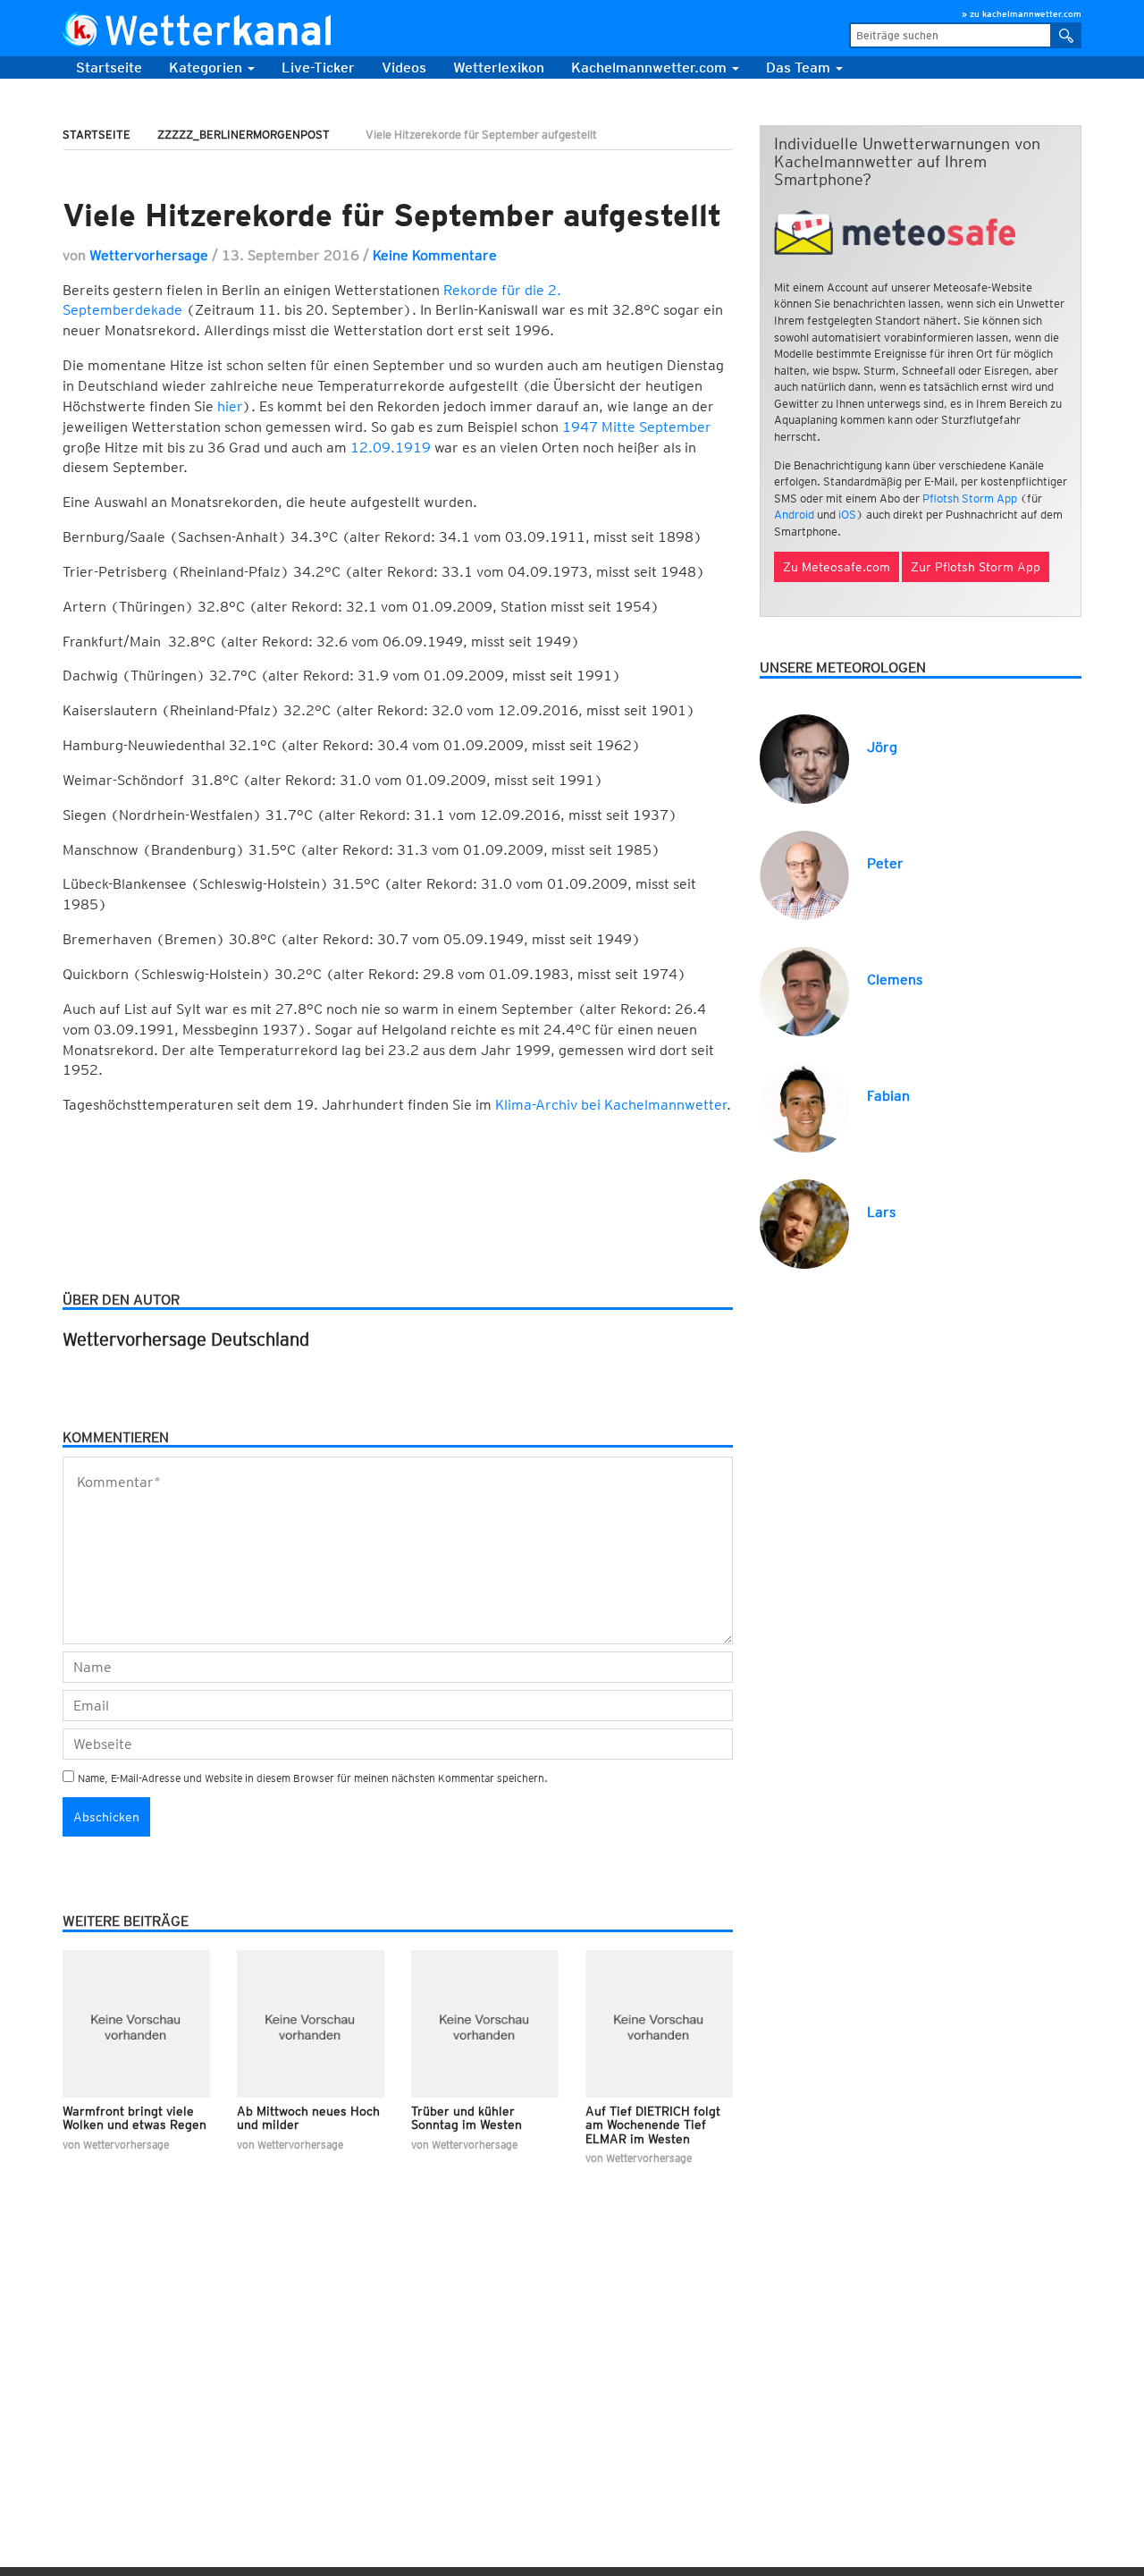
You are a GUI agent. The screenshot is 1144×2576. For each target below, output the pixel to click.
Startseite (109, 68)
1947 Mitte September (637, 427)
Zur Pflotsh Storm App (976, 567)
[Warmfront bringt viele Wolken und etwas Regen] (136, 2024)
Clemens (895, 980)
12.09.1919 (391, 448)
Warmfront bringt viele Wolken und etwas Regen (135, 2118)
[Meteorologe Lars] (804, 1223)
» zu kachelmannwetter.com (1022, 13)
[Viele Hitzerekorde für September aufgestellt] (398, 169)
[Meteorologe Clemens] (804, 990)
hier (230, 406)
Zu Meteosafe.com (837, 567)
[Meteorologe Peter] (804, 874)
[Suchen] (1067, 35)
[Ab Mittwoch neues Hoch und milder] (311, 2024)
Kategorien (207, 68)
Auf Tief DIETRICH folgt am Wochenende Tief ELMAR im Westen (653, 2125)
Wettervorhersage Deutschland (186, 1339)
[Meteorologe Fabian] (804, 1106)
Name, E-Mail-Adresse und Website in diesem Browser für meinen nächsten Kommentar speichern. (313, 1778)
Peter (885, 863)
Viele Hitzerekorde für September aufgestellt (392, 215)
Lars (881, 1212)
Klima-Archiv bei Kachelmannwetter (611, 1105)
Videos (404, 68)
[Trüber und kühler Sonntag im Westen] (485, 2024)
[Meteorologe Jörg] (804, 758)
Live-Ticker (318, 68)
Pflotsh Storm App (970, 498)
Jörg (882, 747)
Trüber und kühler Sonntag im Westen (467, 2118)
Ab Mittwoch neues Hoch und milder (308, 2118)
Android (794, 515)
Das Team (800, 68)
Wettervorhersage (149, 255)
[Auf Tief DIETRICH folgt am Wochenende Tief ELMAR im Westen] (659, 2024)
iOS (847, 515)
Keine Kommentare (435, 255)
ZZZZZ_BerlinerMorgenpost (244, 135)
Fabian (888, 1096)
